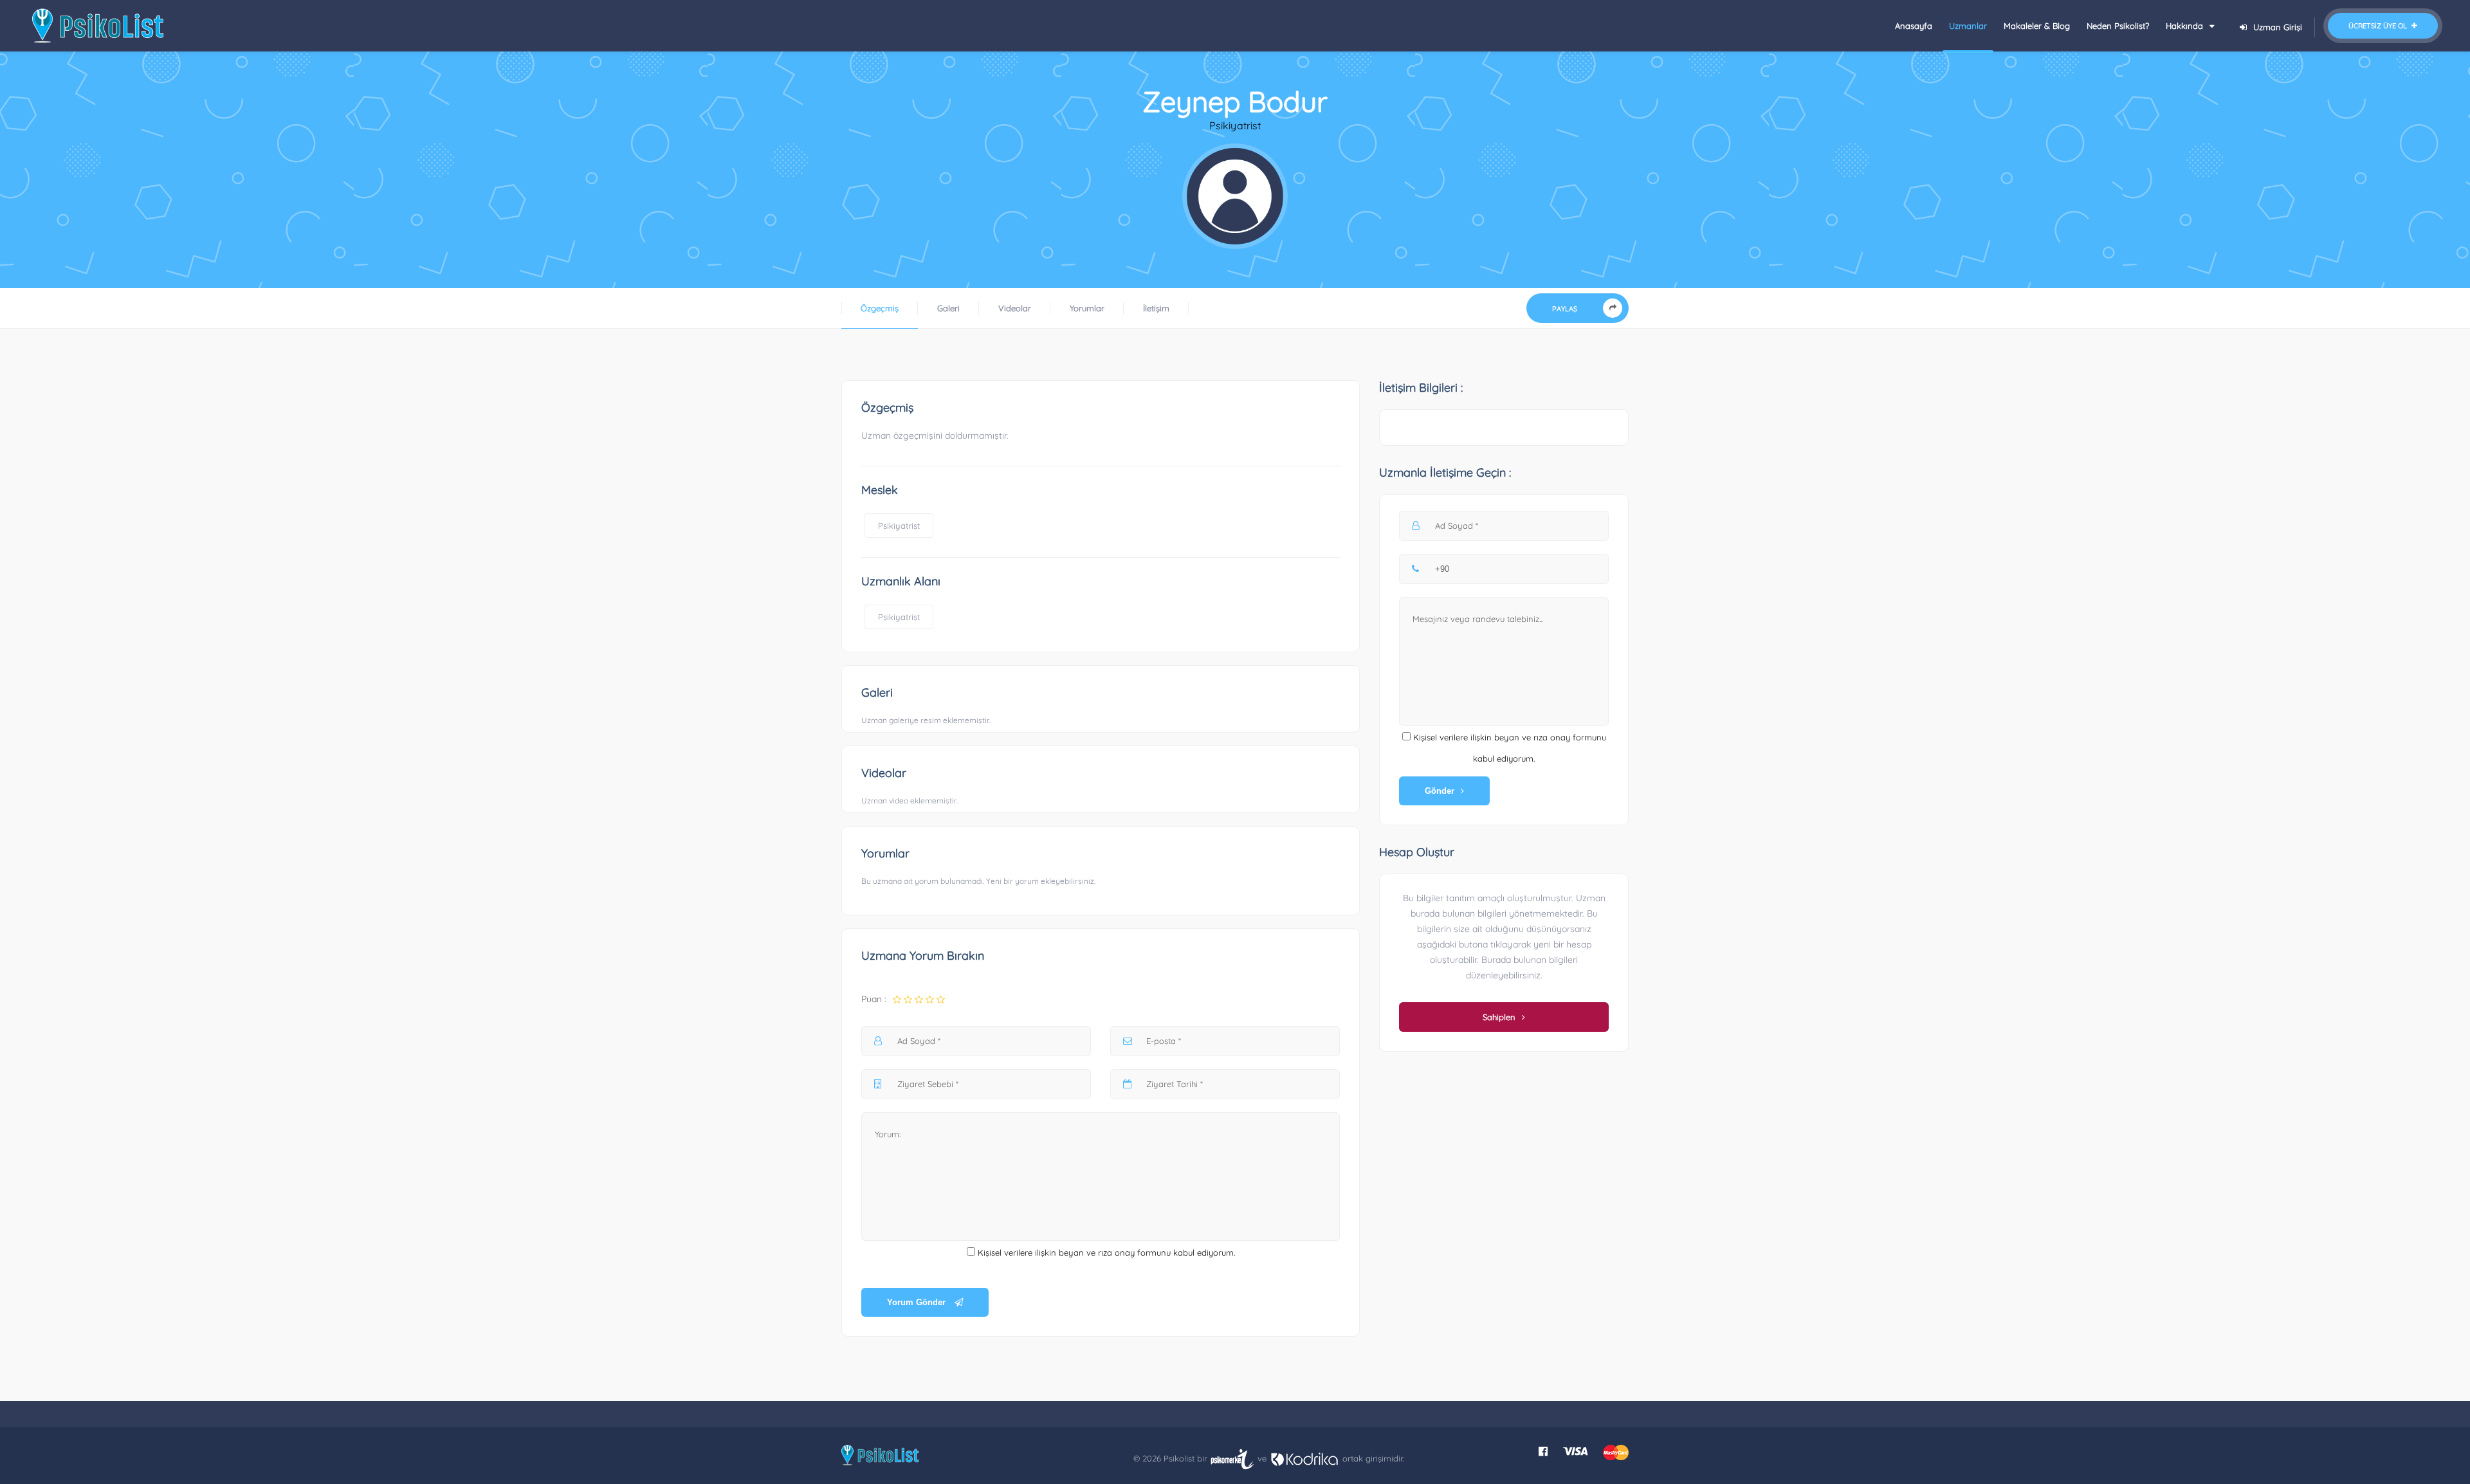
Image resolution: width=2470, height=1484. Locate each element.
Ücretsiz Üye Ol (2379, 26)
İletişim (1156, 308)
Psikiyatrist (899, 526)
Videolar (1015, 308)
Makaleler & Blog (2037, 26)
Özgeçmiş (880, 308)
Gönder (1440, 791)
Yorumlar (1087, 308)
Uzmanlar (1968, 26)
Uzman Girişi (2278, 27)
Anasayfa (1914, 26)
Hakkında (2186, 26)
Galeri (948, 308)
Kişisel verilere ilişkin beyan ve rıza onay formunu (1074, 1252)
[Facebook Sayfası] (1543, 1451)
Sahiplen (1499, 1017)
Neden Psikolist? (2118, 26)
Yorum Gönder (918, 1302)
